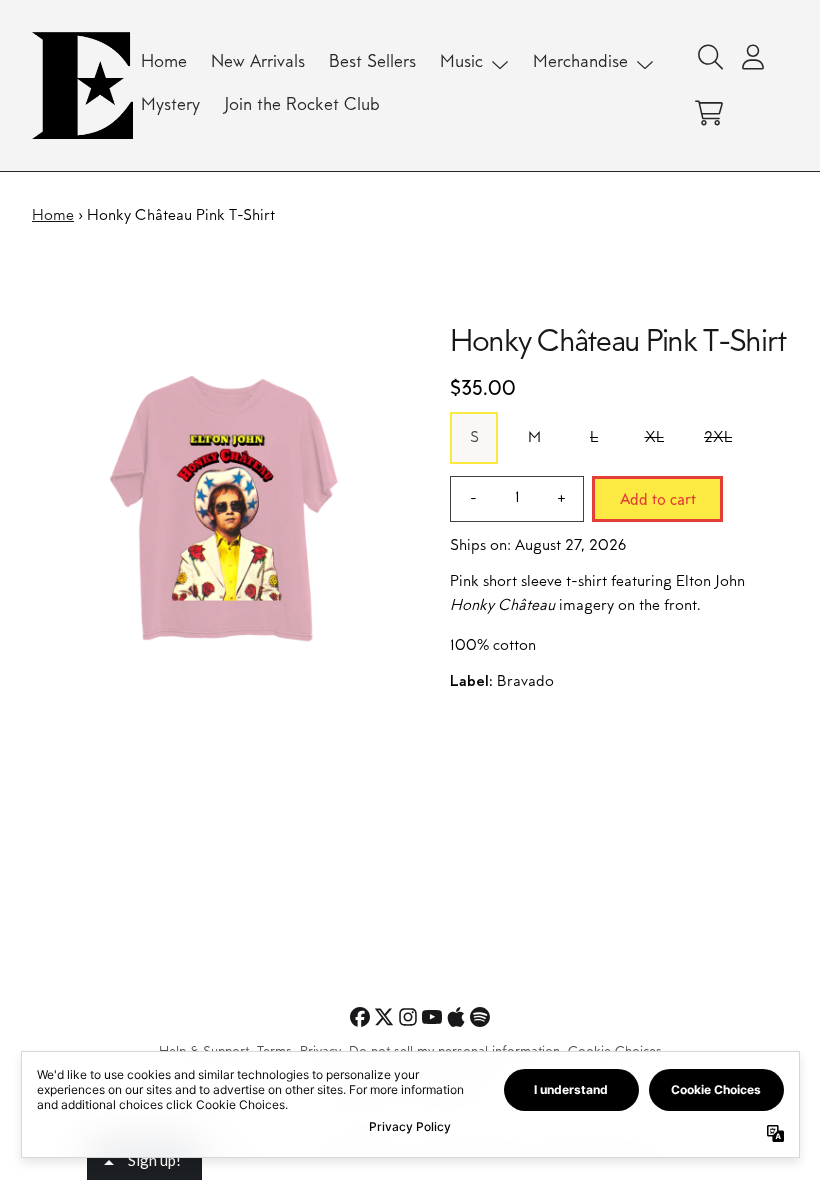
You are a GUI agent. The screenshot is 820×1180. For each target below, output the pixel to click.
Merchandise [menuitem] (580, 63)
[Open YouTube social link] (432, 1017)
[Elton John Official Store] (82, 85)
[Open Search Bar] (709, 57)
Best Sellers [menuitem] (372, 63)
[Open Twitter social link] (384, 1017)
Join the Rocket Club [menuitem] (302, 106)
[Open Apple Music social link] (456, 1017)
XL (654, 438)
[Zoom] (221, 513)
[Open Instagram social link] (408, 1017)
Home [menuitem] (164, 63)
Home (53, 216)
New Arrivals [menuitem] (258, 63)
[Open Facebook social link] (360, 1017)
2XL (718, 438)
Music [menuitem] (461, 63)
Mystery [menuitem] (170, 106)
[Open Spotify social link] (480, 1017)
